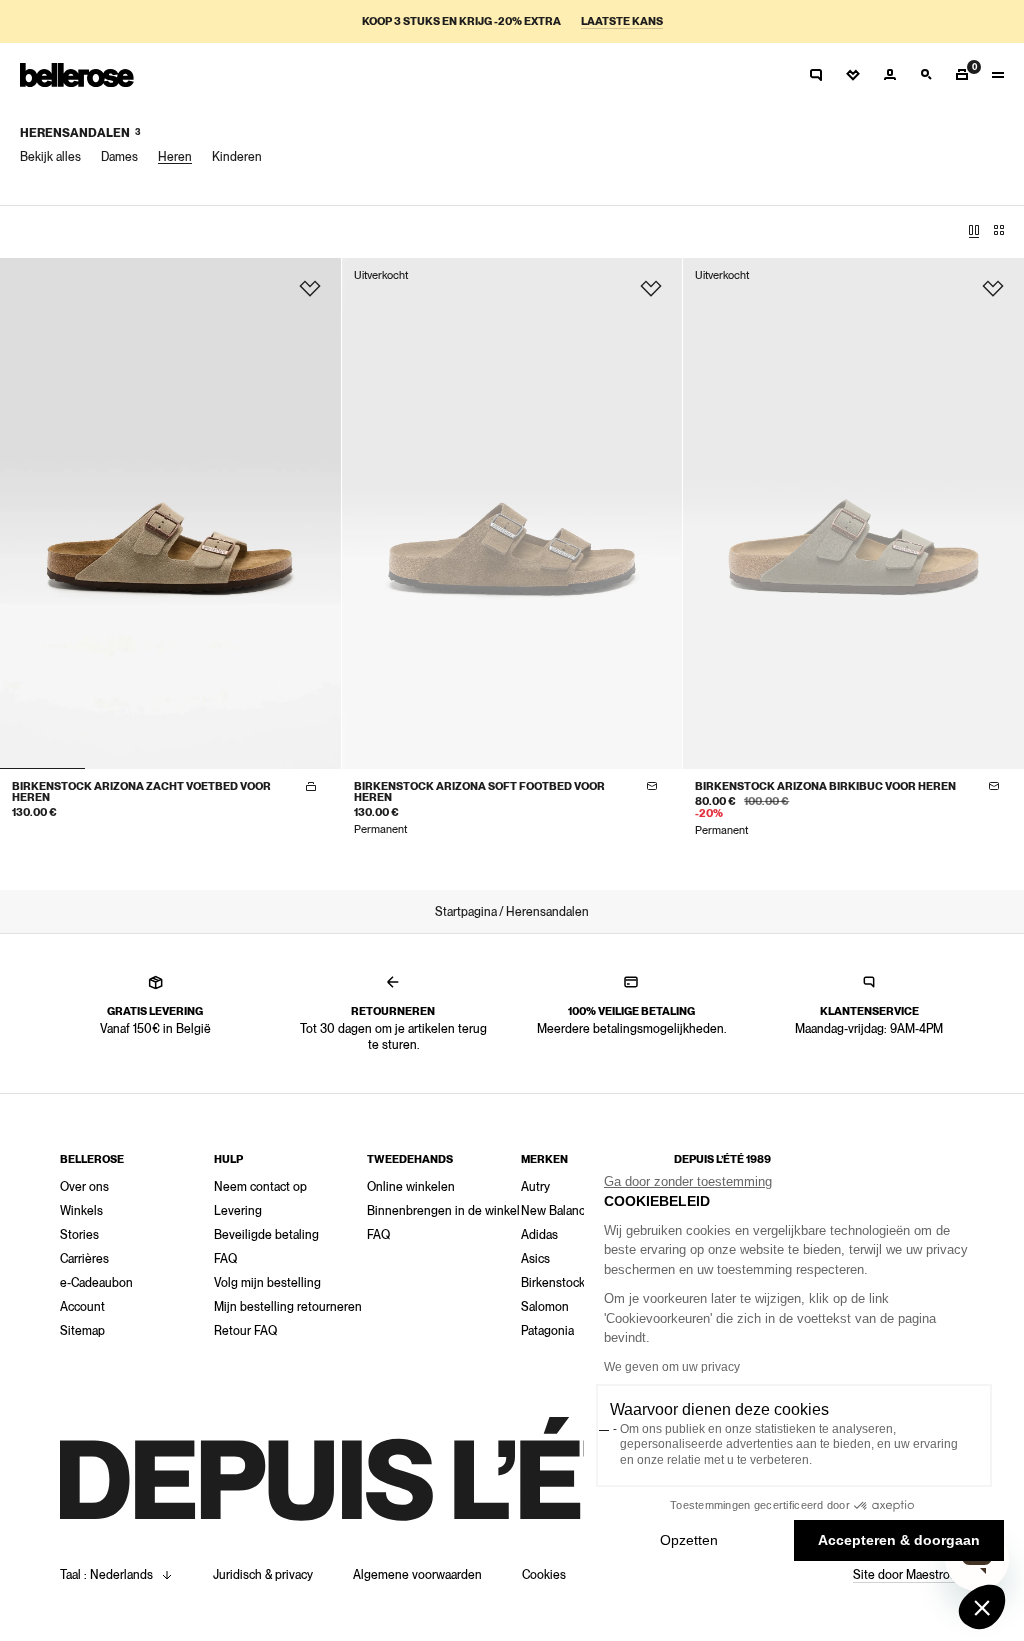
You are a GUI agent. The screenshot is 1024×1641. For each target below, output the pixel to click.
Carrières (84, 1259)
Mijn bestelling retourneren (288, 1307)
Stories (79, 1235)
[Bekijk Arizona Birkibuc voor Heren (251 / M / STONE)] (853, 513)
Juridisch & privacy (263, 1575)
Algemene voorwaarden (417, 1575)
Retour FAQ (245, 1331)
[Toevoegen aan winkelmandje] (311, 787)
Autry (535, 1187)
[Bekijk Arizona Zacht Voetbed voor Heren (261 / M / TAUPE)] (170, 513)
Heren (175, 157)
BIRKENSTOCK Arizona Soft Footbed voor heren (479, 792)
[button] (982, 1607)
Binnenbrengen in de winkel (443, 1211)
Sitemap (82, 1331)
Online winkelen (411, 1187)
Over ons (84, 1187)
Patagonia (547, 1331)
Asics (535, 1259)
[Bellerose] (77, 75)
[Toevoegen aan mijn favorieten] (310, 289)
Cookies (544, 1575)
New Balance (556, 1211)
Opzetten (689, 1540)
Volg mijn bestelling (267, 1283)
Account (82, 1307)
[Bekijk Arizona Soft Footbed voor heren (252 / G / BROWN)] (512, 513)
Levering (238, 1211)
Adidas (539, 1235)
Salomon (545, 1307)
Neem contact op (260, 1187)
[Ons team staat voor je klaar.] (816, 75)
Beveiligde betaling (266, 1235)
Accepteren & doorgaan (899, 1540)
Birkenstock (553, 1283)
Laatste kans (622, 21)
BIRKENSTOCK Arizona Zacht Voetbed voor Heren (141, 792)
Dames (119, 157)
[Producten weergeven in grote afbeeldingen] (974, 231)
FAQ (225, 1259)
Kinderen (237, 157)
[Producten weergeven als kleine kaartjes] (999, 231)
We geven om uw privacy (672, 1367)
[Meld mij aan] (652, 787)
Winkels (81, 1211)
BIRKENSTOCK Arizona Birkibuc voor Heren (825, 786)
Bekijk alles (50, 157)
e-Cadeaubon (96, 1283)
